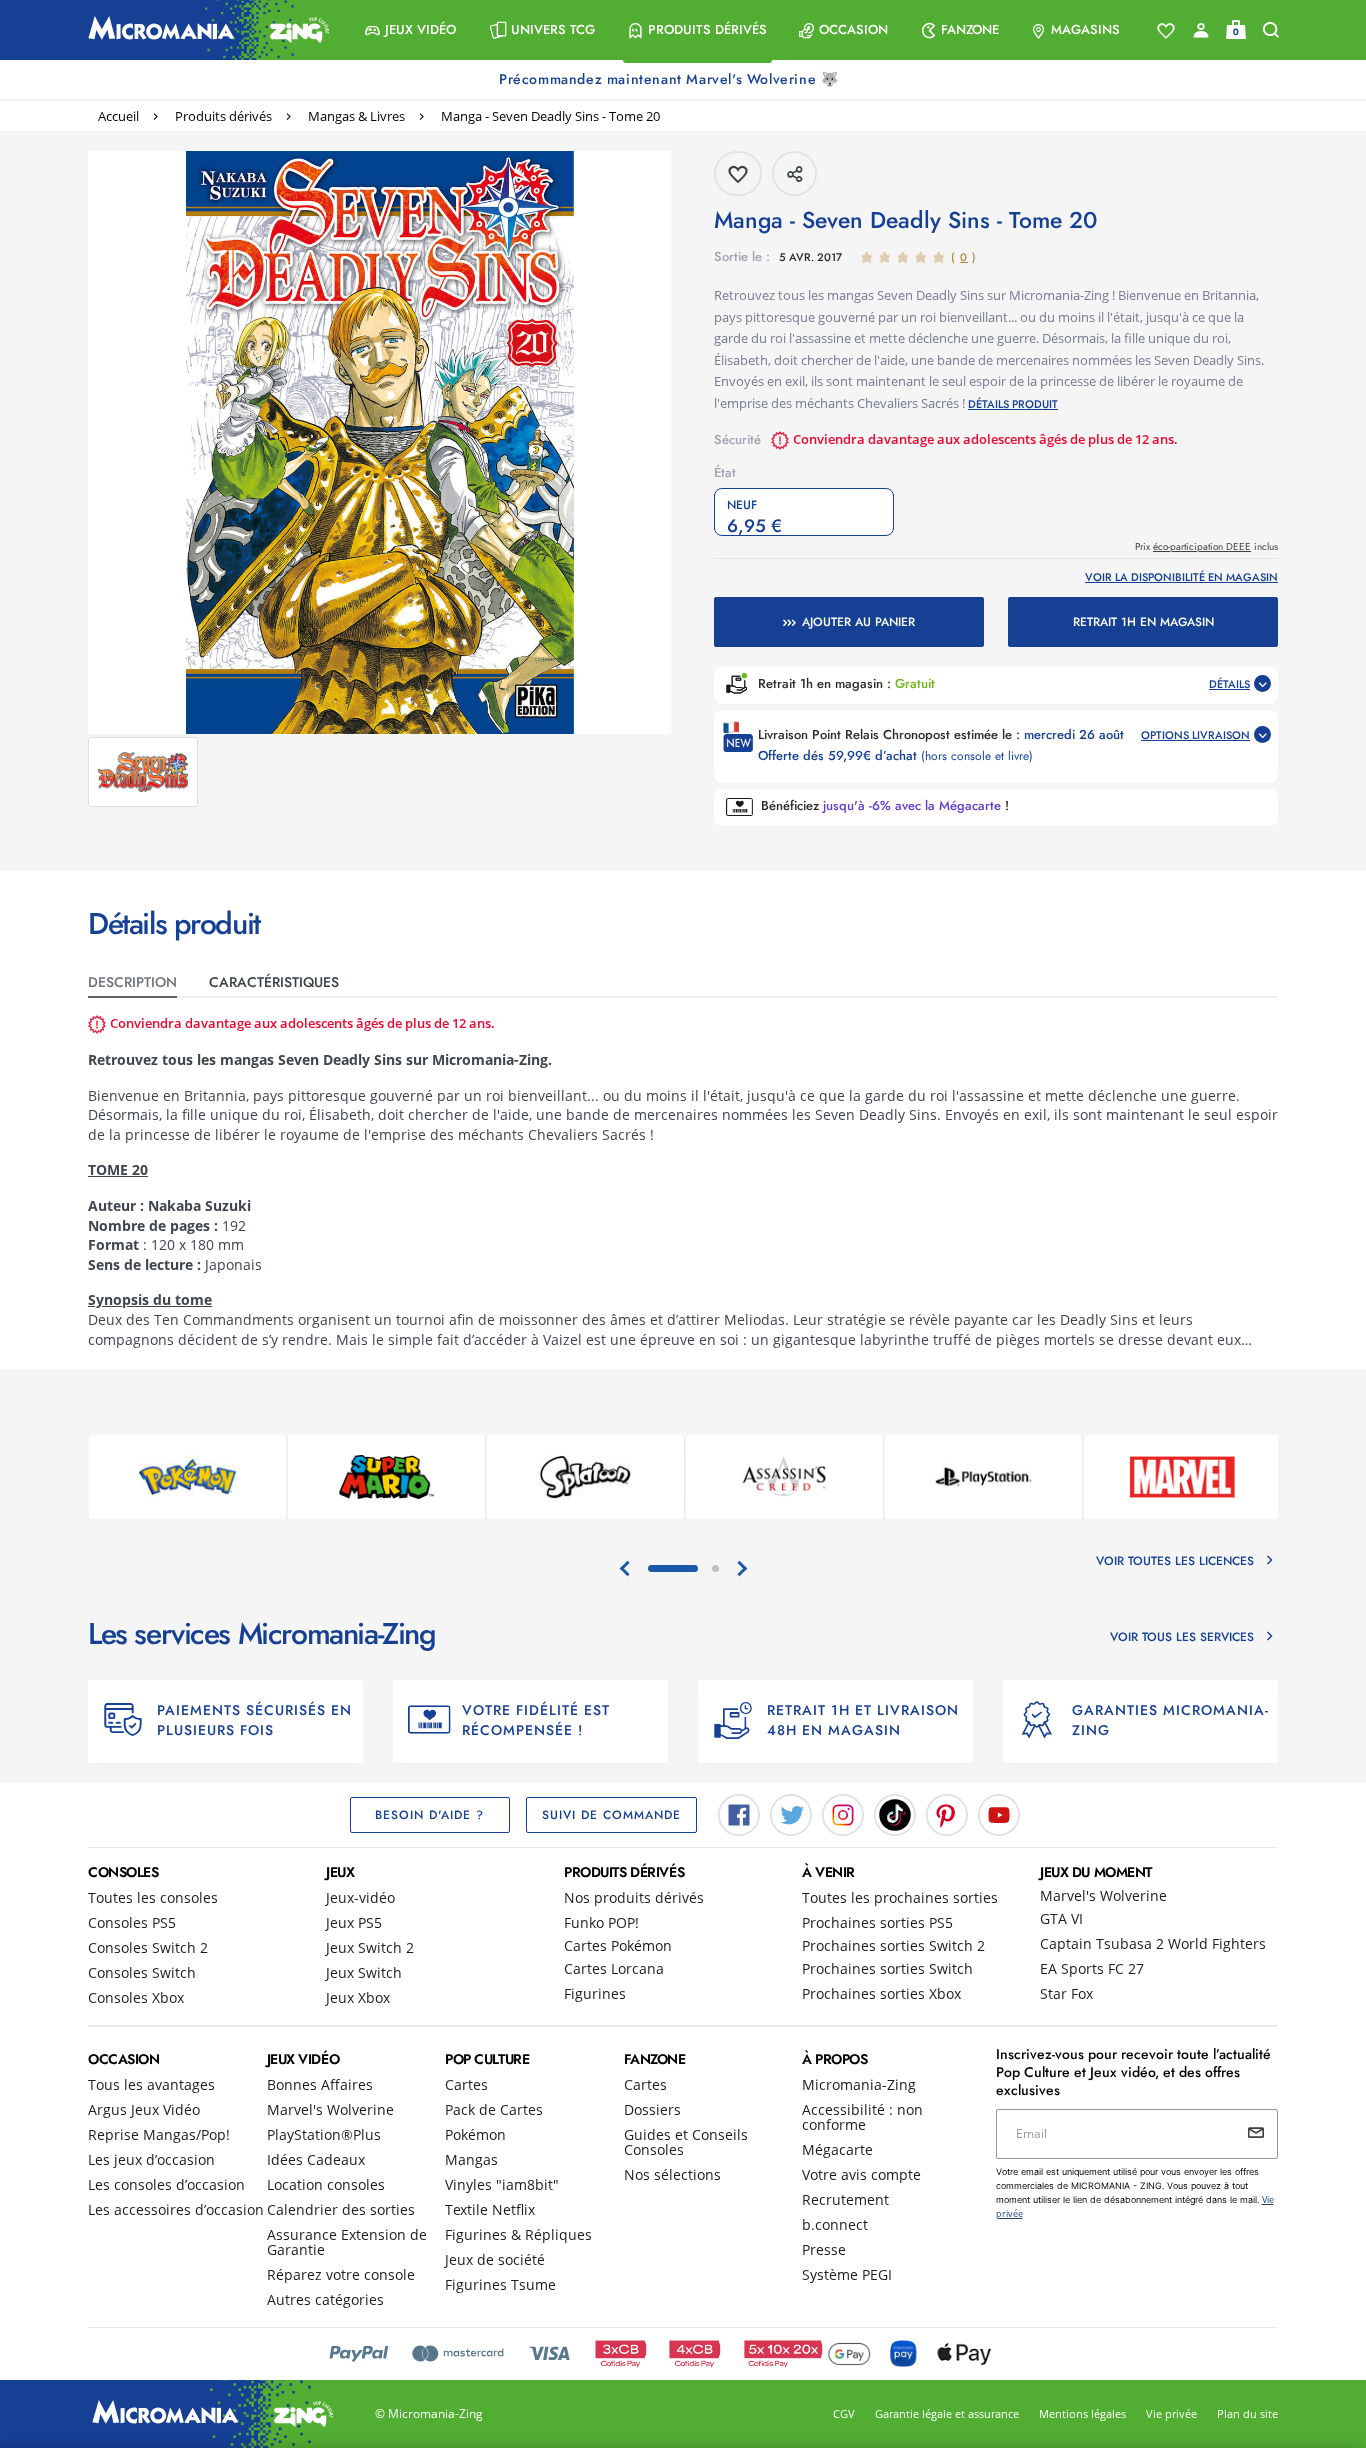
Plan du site (1247, 2413)
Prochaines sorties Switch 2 (893, 1945)
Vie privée (1171, 2413)
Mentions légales (1082, 2413)
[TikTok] (895, 1814)
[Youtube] (999, 1814)
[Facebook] (739, 1814)
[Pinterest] (947, 1814)
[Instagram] (843, 1814)
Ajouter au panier (858, 622)
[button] (410, 30)
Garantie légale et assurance (947, 2413)
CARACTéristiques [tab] (274, 982)
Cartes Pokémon (618, 1945)
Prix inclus (1206, 546)
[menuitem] (410, 30)
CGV (844, 2413)
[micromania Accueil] (204, 30)
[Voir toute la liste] (1166, 31)
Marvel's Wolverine (1103, 1895)
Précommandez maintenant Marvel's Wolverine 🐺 (671, 79)
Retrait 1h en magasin (1143, 622)
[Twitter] (791, 1814)
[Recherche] (1271, 30)
